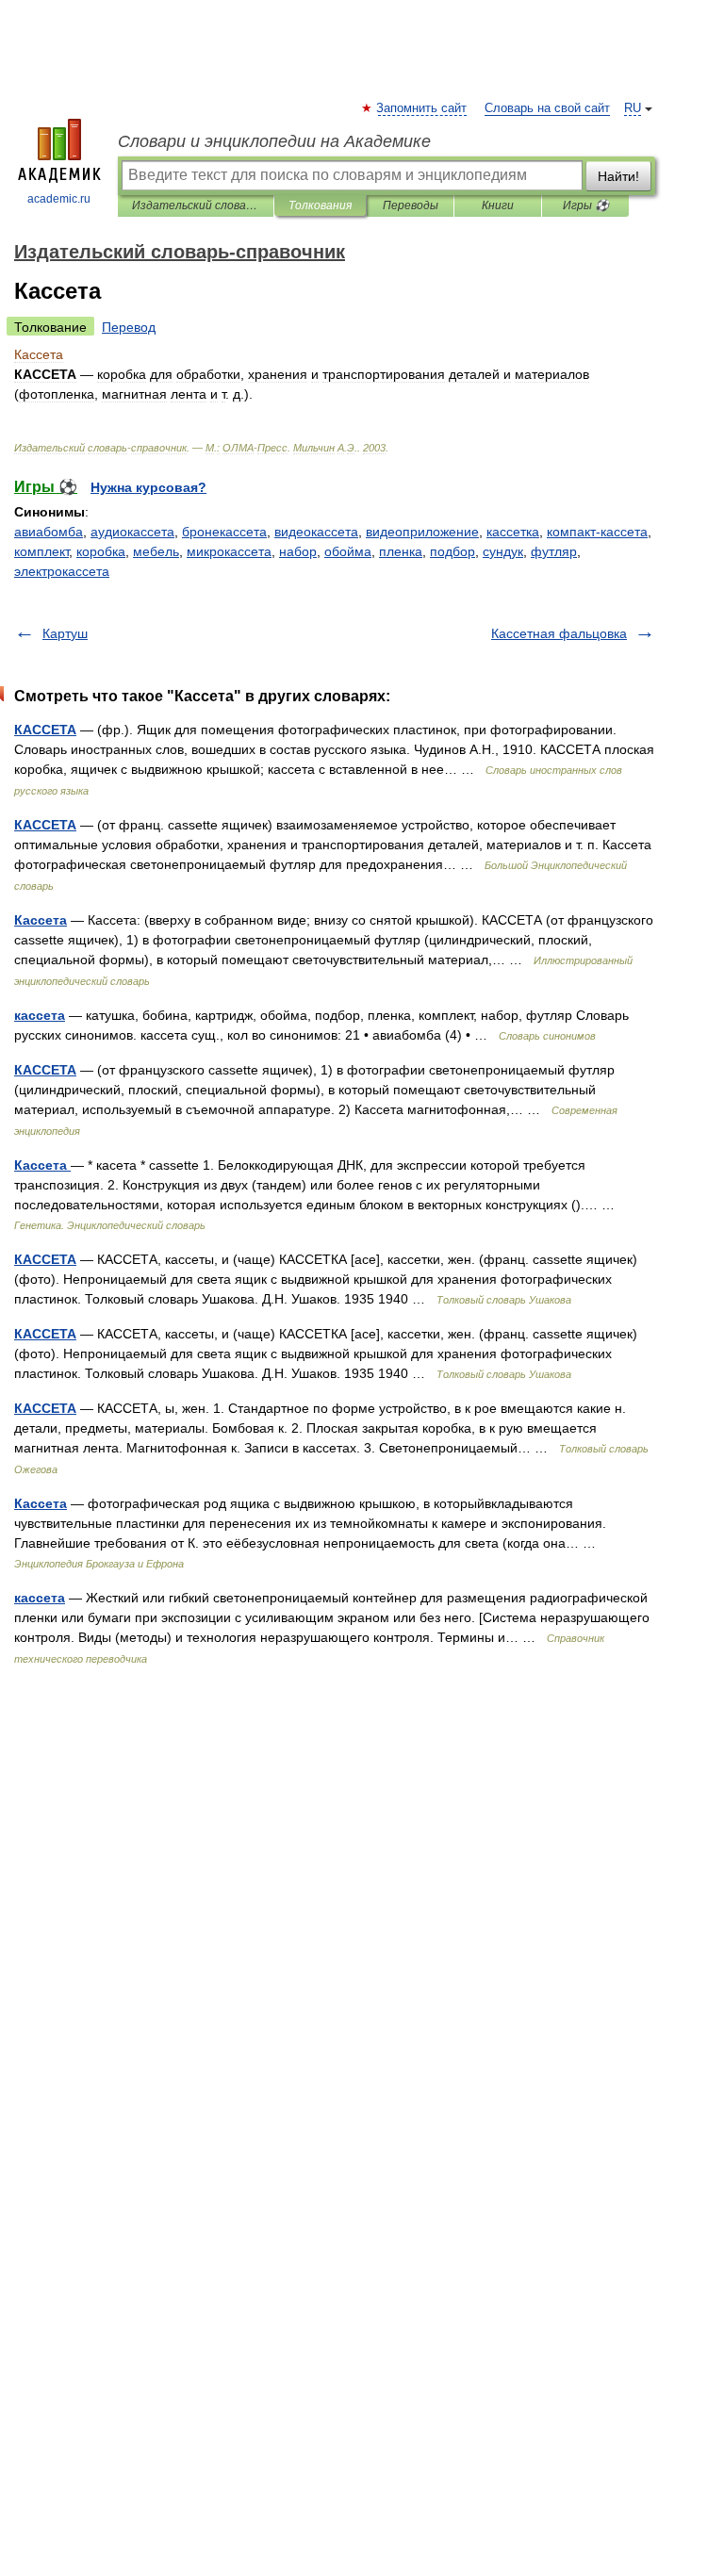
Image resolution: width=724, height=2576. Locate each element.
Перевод (129, 327)
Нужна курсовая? (148, 487)
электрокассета (62, 571)
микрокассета (229, 551)
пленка (401, 551)
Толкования (320, 205)
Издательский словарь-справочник (196, 205)
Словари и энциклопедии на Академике (274, 141)
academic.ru (59, 199)
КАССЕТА (45, 730)
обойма (348, 551)
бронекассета (224, 532)
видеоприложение (422, 532)
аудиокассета (132, 532)
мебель (156, 551)
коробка (101, 551)
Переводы (411, 205)
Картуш (65, 633)
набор (298, 551)
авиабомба (49, 532)
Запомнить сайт (422, 108)
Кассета (41, 920)
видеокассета (316, 532)
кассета (40, 1015)
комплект (41, 551)
